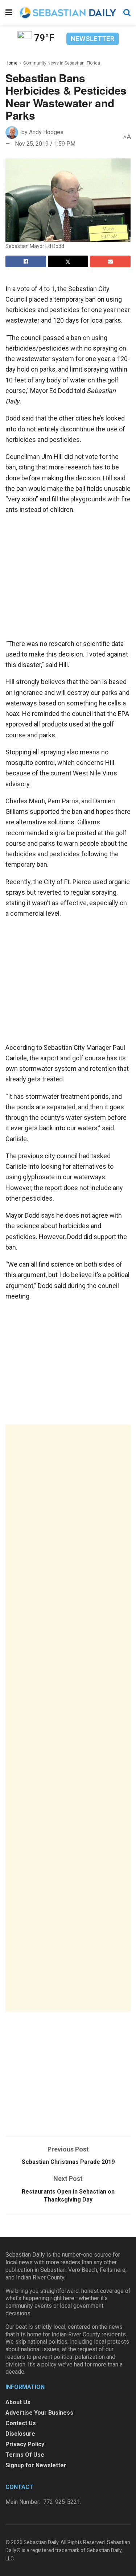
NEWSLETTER (92, 39)
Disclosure (20, 2434)
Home (11, 63)
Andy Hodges (46, 132)
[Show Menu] (9, 13)
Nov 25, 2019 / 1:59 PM (45, 144)
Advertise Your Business (39, 2413)
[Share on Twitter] (68, 261)
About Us (18, 2402)
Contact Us (21, 2423)
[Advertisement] (68, 1718)
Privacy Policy (25, 2444)
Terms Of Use (25, 2455)
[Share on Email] (110, 261)
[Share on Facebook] (26, 261)
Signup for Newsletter (36, 2465)
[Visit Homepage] (68, 13)
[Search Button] (127, 13)
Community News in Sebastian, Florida (62, 63)
